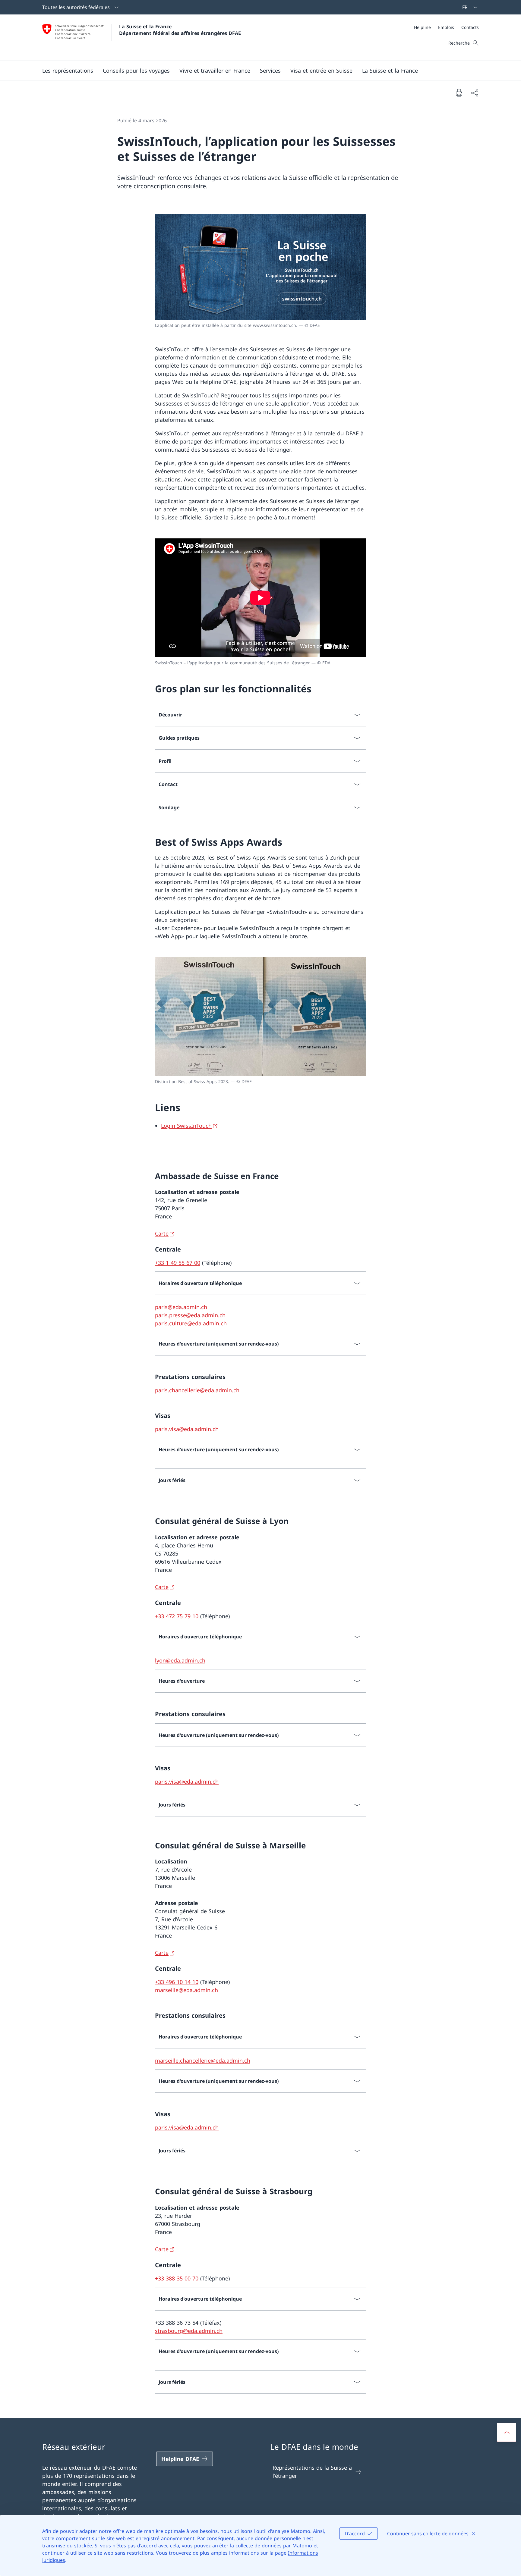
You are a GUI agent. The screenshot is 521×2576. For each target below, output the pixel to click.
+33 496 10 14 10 (177, 1982)
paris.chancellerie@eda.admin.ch (197, 1390)
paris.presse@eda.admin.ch (190, 1315)
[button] (68, 71)
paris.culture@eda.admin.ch (191, 1323)
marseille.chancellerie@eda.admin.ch (203, 2060)
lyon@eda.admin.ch (180, 1660)
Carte (162, 1233)
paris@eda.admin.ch (181, 1307)
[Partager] (475, 93)
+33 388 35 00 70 (177, 2278)
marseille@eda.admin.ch (186, 1990)
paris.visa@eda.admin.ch (187, 1429)
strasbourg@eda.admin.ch (189, 2331)
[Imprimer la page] (459, 92)
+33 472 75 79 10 (177, 1616)
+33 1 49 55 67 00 (178, 1263)
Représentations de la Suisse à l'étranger (312, 2472)
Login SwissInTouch (186, 1126)
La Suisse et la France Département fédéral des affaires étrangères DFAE (180, 30)
